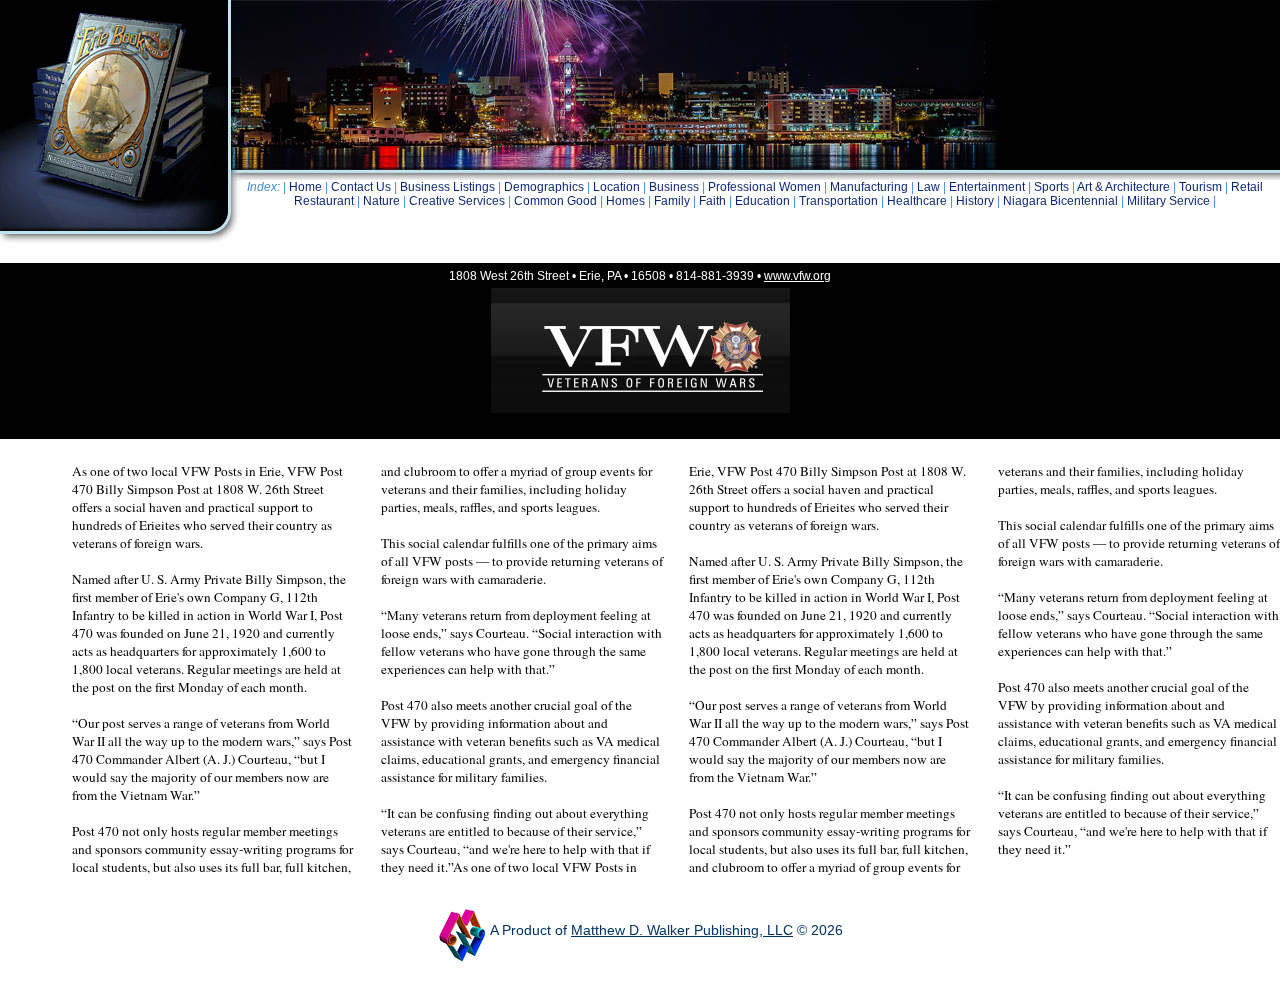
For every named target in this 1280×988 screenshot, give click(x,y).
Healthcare (917, 201)
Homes (625, 201)
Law (928, 187)
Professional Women (764, 187)
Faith (712, 201)
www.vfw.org (797, 276)
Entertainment (987, 187)
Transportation (838, 201)
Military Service (1168, 201)
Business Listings (447, 187)
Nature (381, 201)
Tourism (1200, 187)
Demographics (544, 187)
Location (616, 187)
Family (672, 201)
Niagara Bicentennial (1060, 201)
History (975, 201)
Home (305, 187)
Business (674, 187)
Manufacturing (869, 187)
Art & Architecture (1123, 187)
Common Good (555, 201)
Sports (1051, 187)
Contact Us (361, 187)
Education (762, 201)
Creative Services (457, 201)
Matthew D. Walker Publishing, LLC (682, 930)
